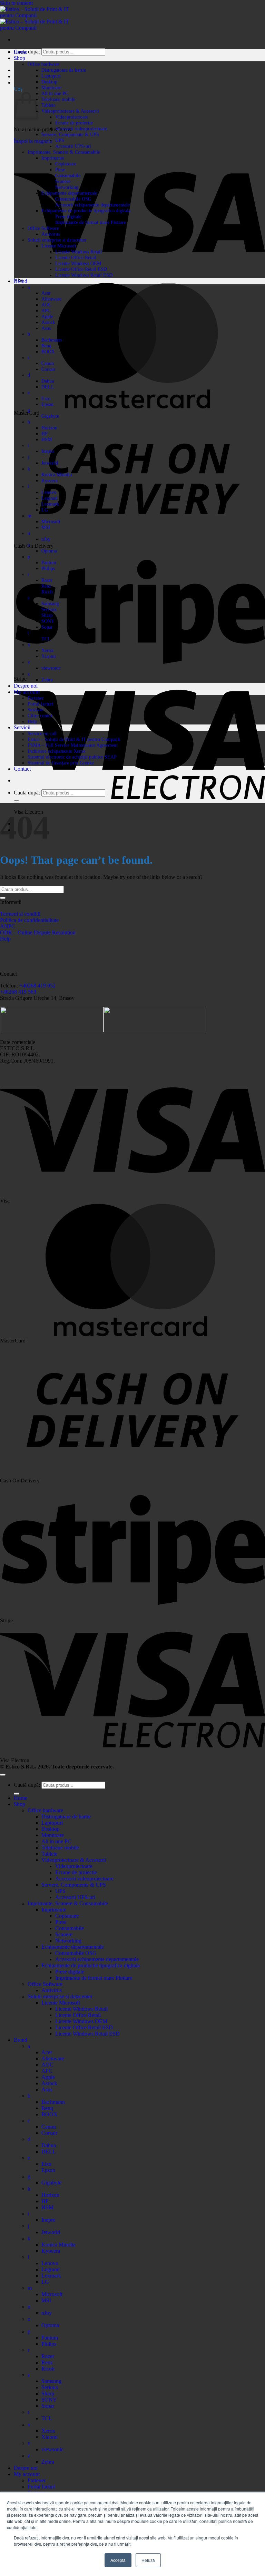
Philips (48, 568)
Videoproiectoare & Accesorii (70, 111)
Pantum (49, 562)
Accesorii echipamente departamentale (92, 205)
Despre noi (26, 686)
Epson (47, 404)
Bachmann (52, 340)
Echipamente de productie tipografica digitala (86, 211)
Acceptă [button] (118, 2560)
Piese (60, 170)
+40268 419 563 (18, 992)
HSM (47, 439)
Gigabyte (50, 416)
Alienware (51, 299)
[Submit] (17, 801)
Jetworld (50, 463)
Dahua (48, 381)
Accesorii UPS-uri (73, 146)
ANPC (8, 926)
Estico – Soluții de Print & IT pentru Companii (74, 739)
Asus (46, 328)
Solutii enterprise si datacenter (57, 240)
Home (21, 52)
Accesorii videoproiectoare (81, 129)
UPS (60, 140)
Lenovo (49, 492)
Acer (46, 293)
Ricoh (47, 592)
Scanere (63, 181)
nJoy (46, 539)
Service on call (42, 733)
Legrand (50, 498)
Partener (36, 698)
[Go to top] (3, 1775)
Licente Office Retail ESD (81, 269)
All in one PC (55, 93)
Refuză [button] (148, 2560)
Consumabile (68, 175)
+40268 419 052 (37, 986)
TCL (46, 639)
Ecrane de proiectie (74, 123)
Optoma (49, 551)
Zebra (47, 680)
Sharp (47, 615)
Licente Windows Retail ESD (84, 275)
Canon (48, 363)
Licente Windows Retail (78, 252)
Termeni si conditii (20, 914)
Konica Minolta (57, 475)
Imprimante (53, 158)
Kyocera (50, 480)
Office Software (43, 228)
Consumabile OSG (73, 199)
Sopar (47, 627)
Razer (47, 580)
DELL (48, 387)
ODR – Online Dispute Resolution (38, 932)
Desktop (49, 82)
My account (27, 692)
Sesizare (36, 710)
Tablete (48, 105)
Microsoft (51, 521)
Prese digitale (68, 216)
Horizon (49, 428)
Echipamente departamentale (69, 193)
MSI (46, 527)
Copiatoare (66, 164)
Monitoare (51, 88)
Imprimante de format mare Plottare (91, 222)
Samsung (50, 604)
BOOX (48, 352)
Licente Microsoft (59, 246)
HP (45, 434)
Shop (19, 58)
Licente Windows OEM (78, 263)
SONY (48, 621)
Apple (47, 316)
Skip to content (16, 3)
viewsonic (51, 668)
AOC (46, 305)
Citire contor (40, 716)
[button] (28, 83)
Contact (22, 769)
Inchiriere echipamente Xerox (57, 751)
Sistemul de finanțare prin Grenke (61, 763)
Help (32, 721)
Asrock (48, 322)
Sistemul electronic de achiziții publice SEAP (72, 757)
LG (45, 510)
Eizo (46, 398)
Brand (21, 281)
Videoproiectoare (72, 117)
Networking (67, 187)
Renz (46, 586)
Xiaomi (49, 656)
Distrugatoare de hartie (64, 70)
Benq (46, 346)
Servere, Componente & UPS (70, 134)
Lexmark (50, 504)
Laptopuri (51, 76)
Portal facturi (41, 704)
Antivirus (51, 234)
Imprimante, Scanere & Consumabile (64, 152)
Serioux (49, 609)
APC (46, 311)
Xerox (47, 650)
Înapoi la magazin (33, 141)
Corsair (48, 369)
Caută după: (27, 793)
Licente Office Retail (76, 257)
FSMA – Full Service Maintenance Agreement (73, 745)
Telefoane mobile (58, 99)
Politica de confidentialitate (29, 920)
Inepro (48, 451)
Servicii (22, 727)
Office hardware (43, 64)
